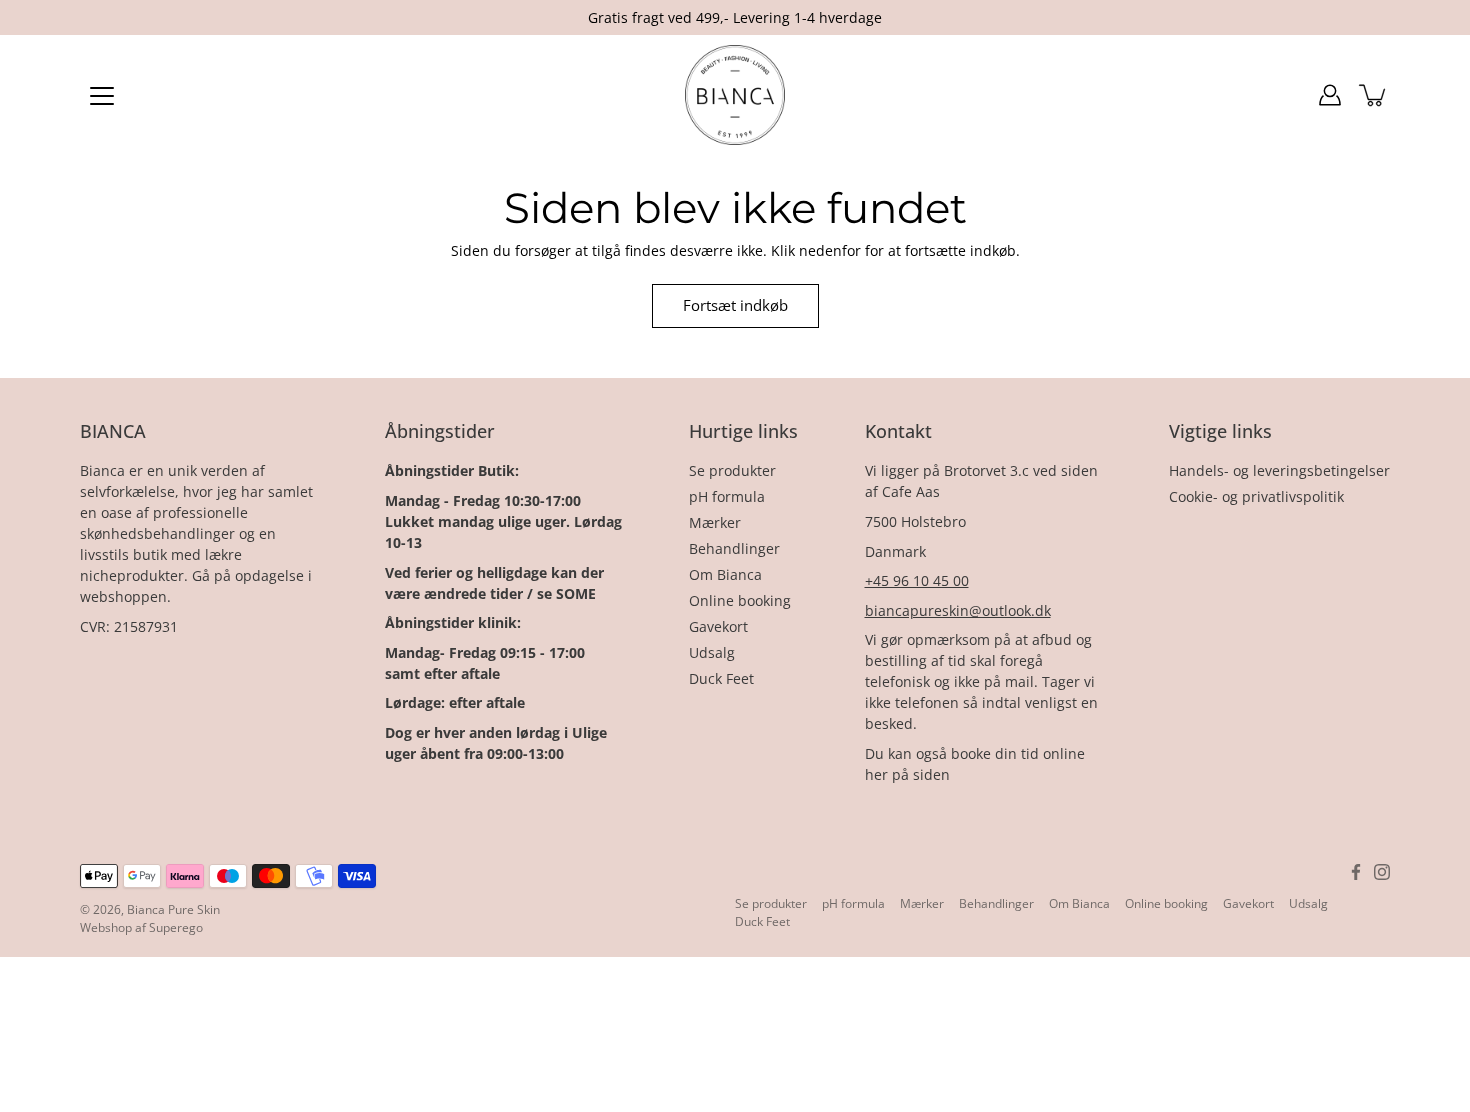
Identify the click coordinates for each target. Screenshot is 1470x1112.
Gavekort (718, 626)
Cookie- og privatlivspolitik (1256, 496)
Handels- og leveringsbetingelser (1279, 470)
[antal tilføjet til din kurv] (1374, 95)
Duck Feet (721, 678)
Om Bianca (725, 574)
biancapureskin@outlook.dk (958, 610)
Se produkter (732, 470)
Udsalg (712, 652)
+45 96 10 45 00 (917, 580)
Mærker (715, 522)
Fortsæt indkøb (735, 305)
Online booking (740, 600)
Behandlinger (734, 548)
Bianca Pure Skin (173, 909)
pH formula (727, 496)
